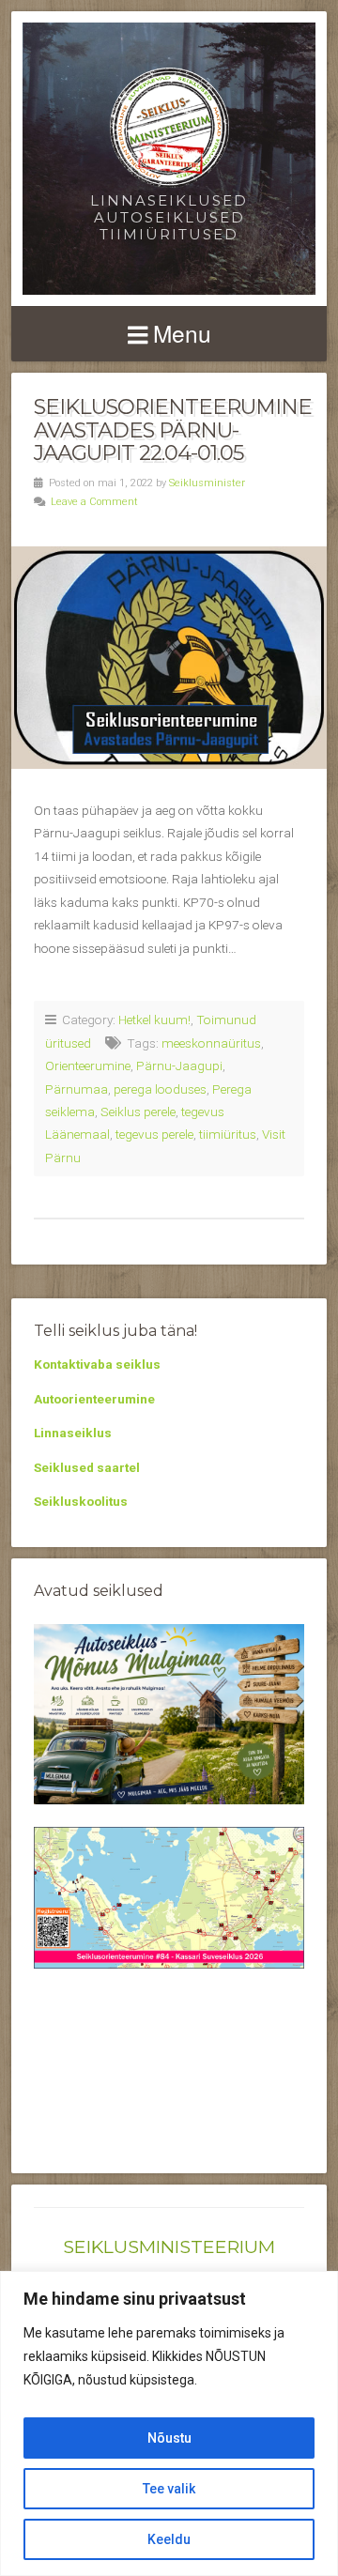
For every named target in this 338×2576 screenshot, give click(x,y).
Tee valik (169, 2489)
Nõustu (169, 2438)
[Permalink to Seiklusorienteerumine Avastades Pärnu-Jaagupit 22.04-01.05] (169, 658)
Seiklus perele (138, 1112)
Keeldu (169, 2539)
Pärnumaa (77, 1089)
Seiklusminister (207, 483)
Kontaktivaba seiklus (97, 1364)
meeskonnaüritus (211, 1043)
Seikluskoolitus (81, 1501)
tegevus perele (154, 1134)
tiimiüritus (228, 1134)
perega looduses (160, 1089)
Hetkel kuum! (154, 1020)
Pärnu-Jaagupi (179, 1066)
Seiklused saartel (87, 1467)
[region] (169, 2423)
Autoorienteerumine (94, 1399)
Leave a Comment (94, 502)
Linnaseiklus (73, 1433)
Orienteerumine (88, 1066)
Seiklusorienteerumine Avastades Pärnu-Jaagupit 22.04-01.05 (173, 429)
